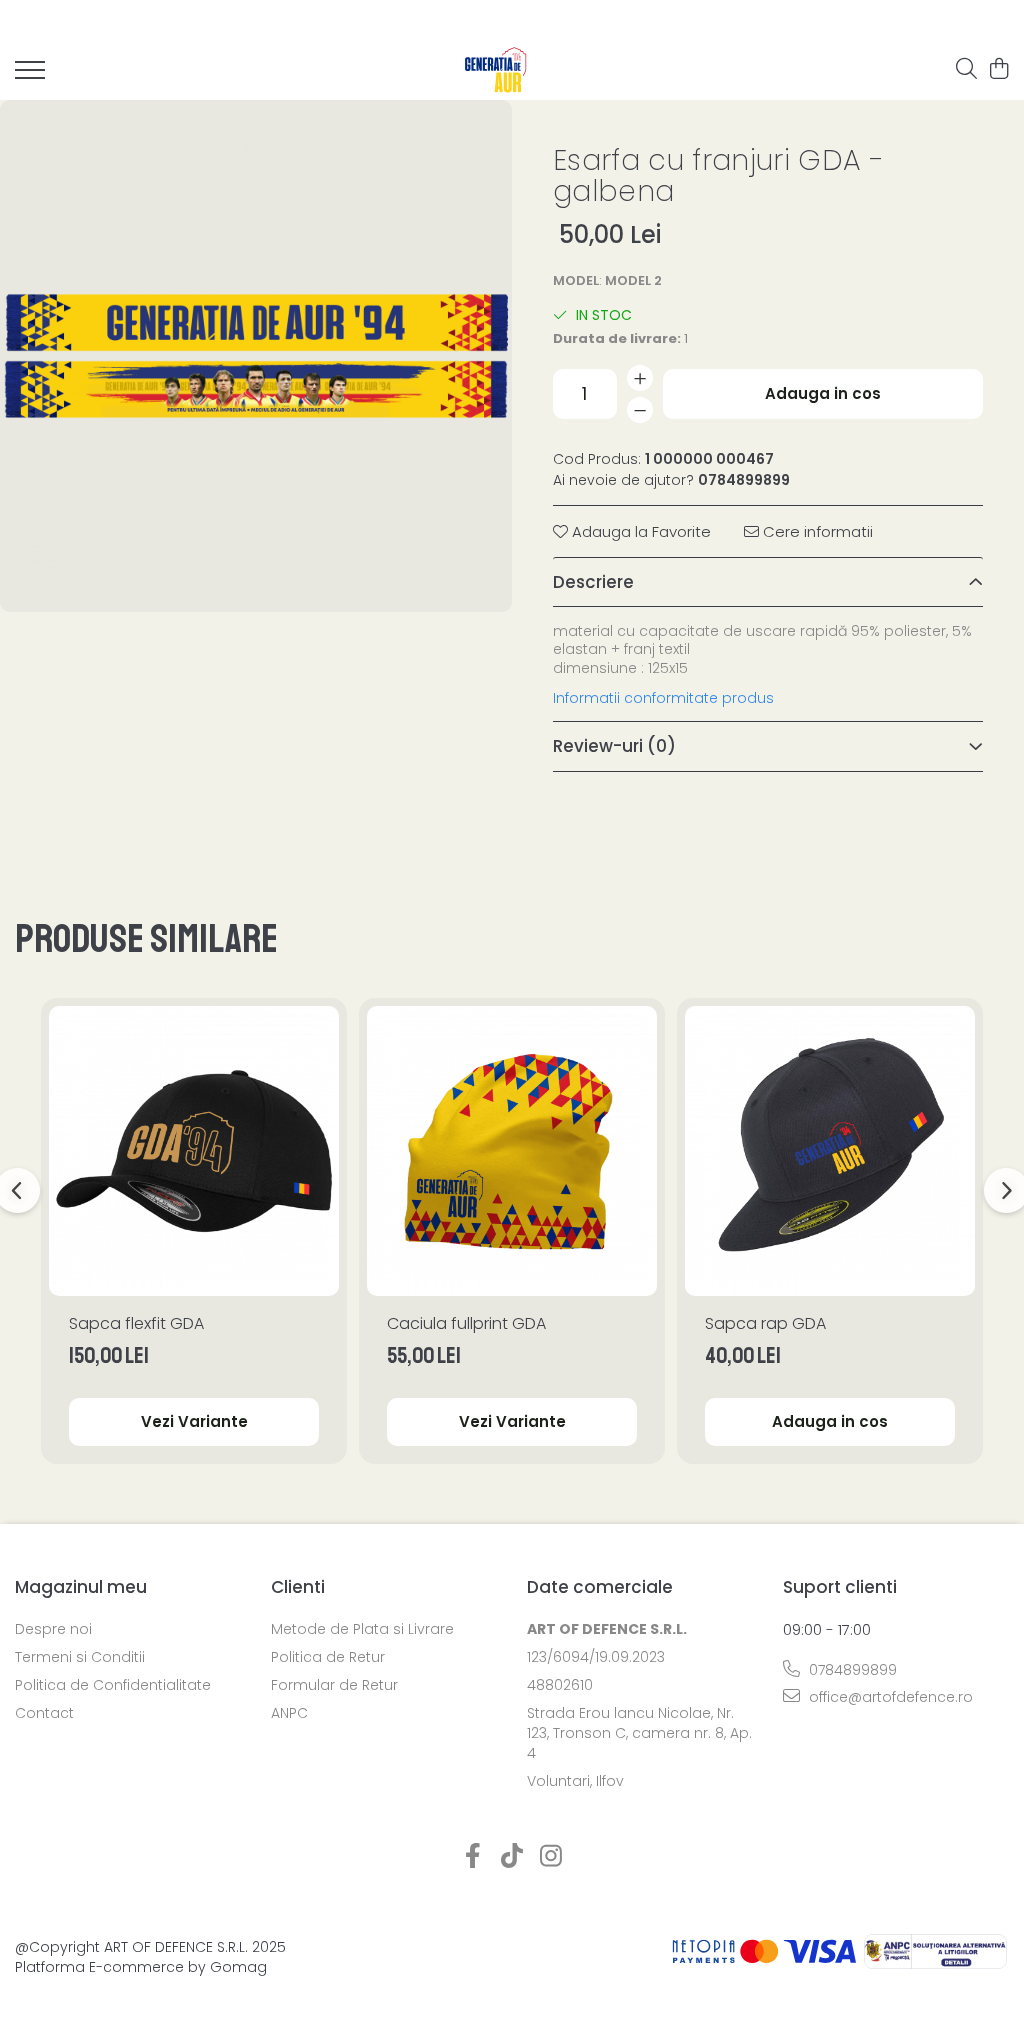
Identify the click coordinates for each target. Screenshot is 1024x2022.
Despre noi (53, 1629)
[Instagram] (551, 1857)
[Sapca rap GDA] (830, 1151)
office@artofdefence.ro (889, 1697)
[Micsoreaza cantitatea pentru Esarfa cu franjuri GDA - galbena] (640, 410)
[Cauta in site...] (966, 70)
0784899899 (851, 1670)
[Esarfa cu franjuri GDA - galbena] (256, 356)
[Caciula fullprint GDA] (512, 1151)
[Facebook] (473, 1857)
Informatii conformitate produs (663, 698)
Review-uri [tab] (614, 746)
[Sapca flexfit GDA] (194, 1151)
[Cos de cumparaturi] (998, 70)
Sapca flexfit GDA (136, 1323)
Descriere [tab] (593, 582)
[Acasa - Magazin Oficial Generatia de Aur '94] (496, 70)
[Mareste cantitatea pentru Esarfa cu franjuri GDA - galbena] (640, 378)
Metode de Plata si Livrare (362, 1629)
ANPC (289, 1713)
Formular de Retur (334, 1685)
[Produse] (30, 76)
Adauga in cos (823, 393)
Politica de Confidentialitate (113, 1685)
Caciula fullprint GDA (466, 1323)
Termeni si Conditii (80, 1657)
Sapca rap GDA (765, 1323)
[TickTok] (512, 1857)
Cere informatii (816, 531)
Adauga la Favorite (639, 531)
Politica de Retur (328, 1657)
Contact (44, 1713)
